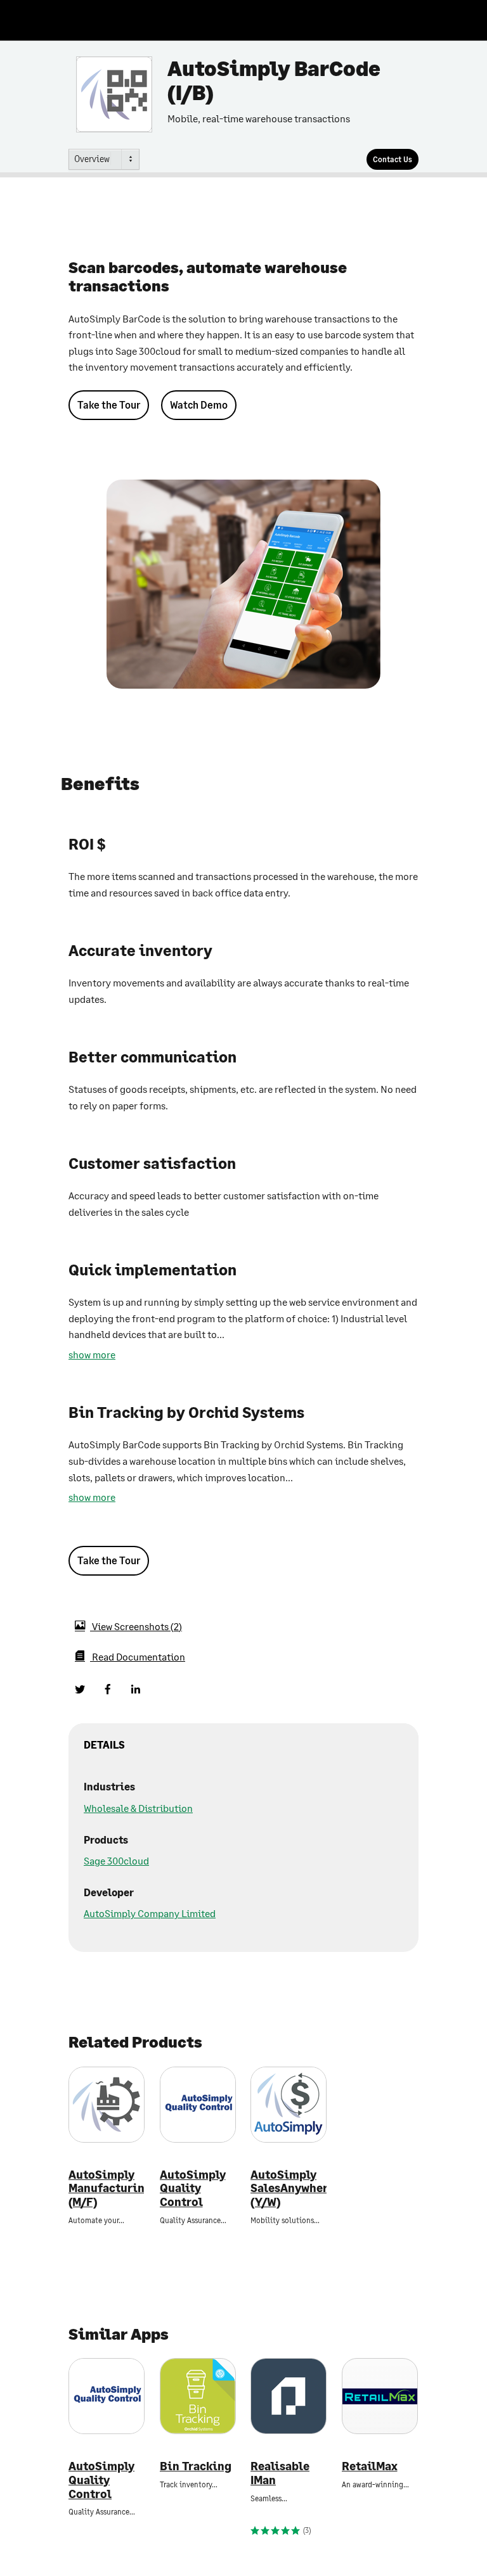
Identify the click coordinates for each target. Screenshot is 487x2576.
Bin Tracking (196, 2466)
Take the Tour (109, 405)
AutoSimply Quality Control (193, 2188)
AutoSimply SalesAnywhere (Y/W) (289, 2188)
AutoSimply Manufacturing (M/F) (107, 2188)
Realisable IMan (280, 2473)
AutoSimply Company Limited (150, 1913)
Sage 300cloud (116, 1860)
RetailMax (370, 2466)
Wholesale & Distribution (138, 1808)
